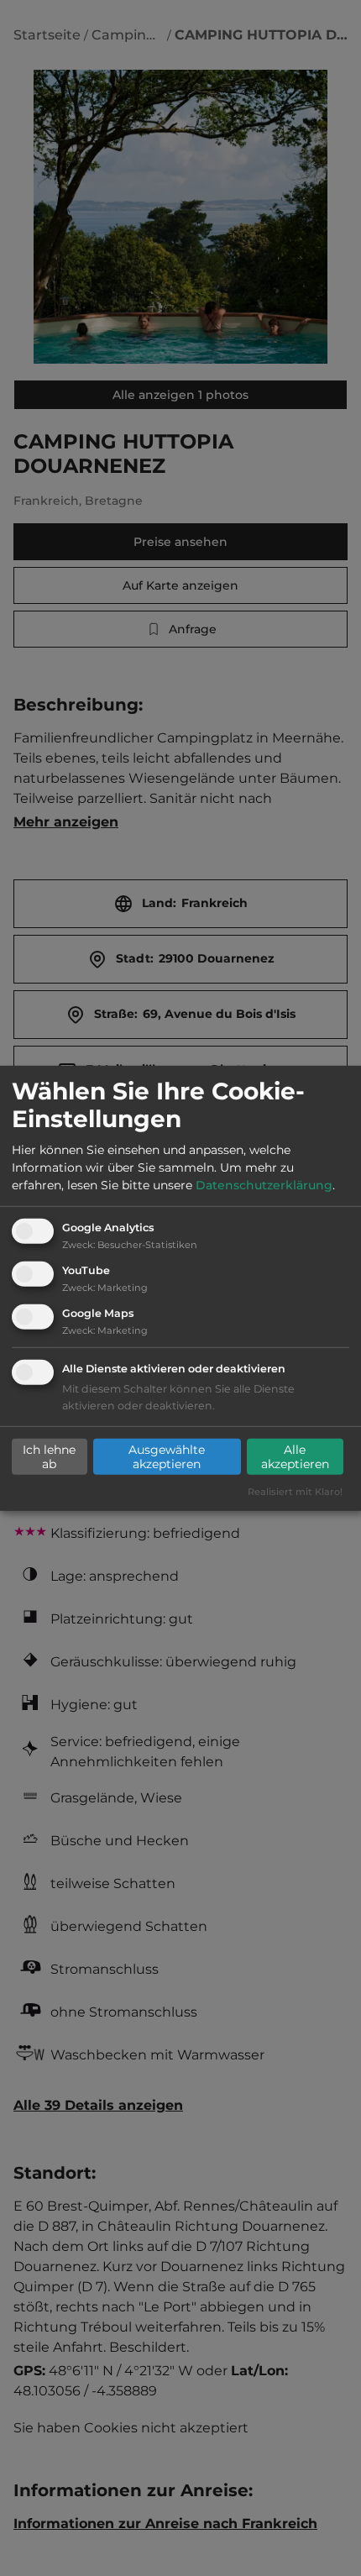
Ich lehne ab (49, 1456)
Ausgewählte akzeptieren (167, 1456)
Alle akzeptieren (295, 1456)
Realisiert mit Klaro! (295, 1492)
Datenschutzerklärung (264, 1185)
